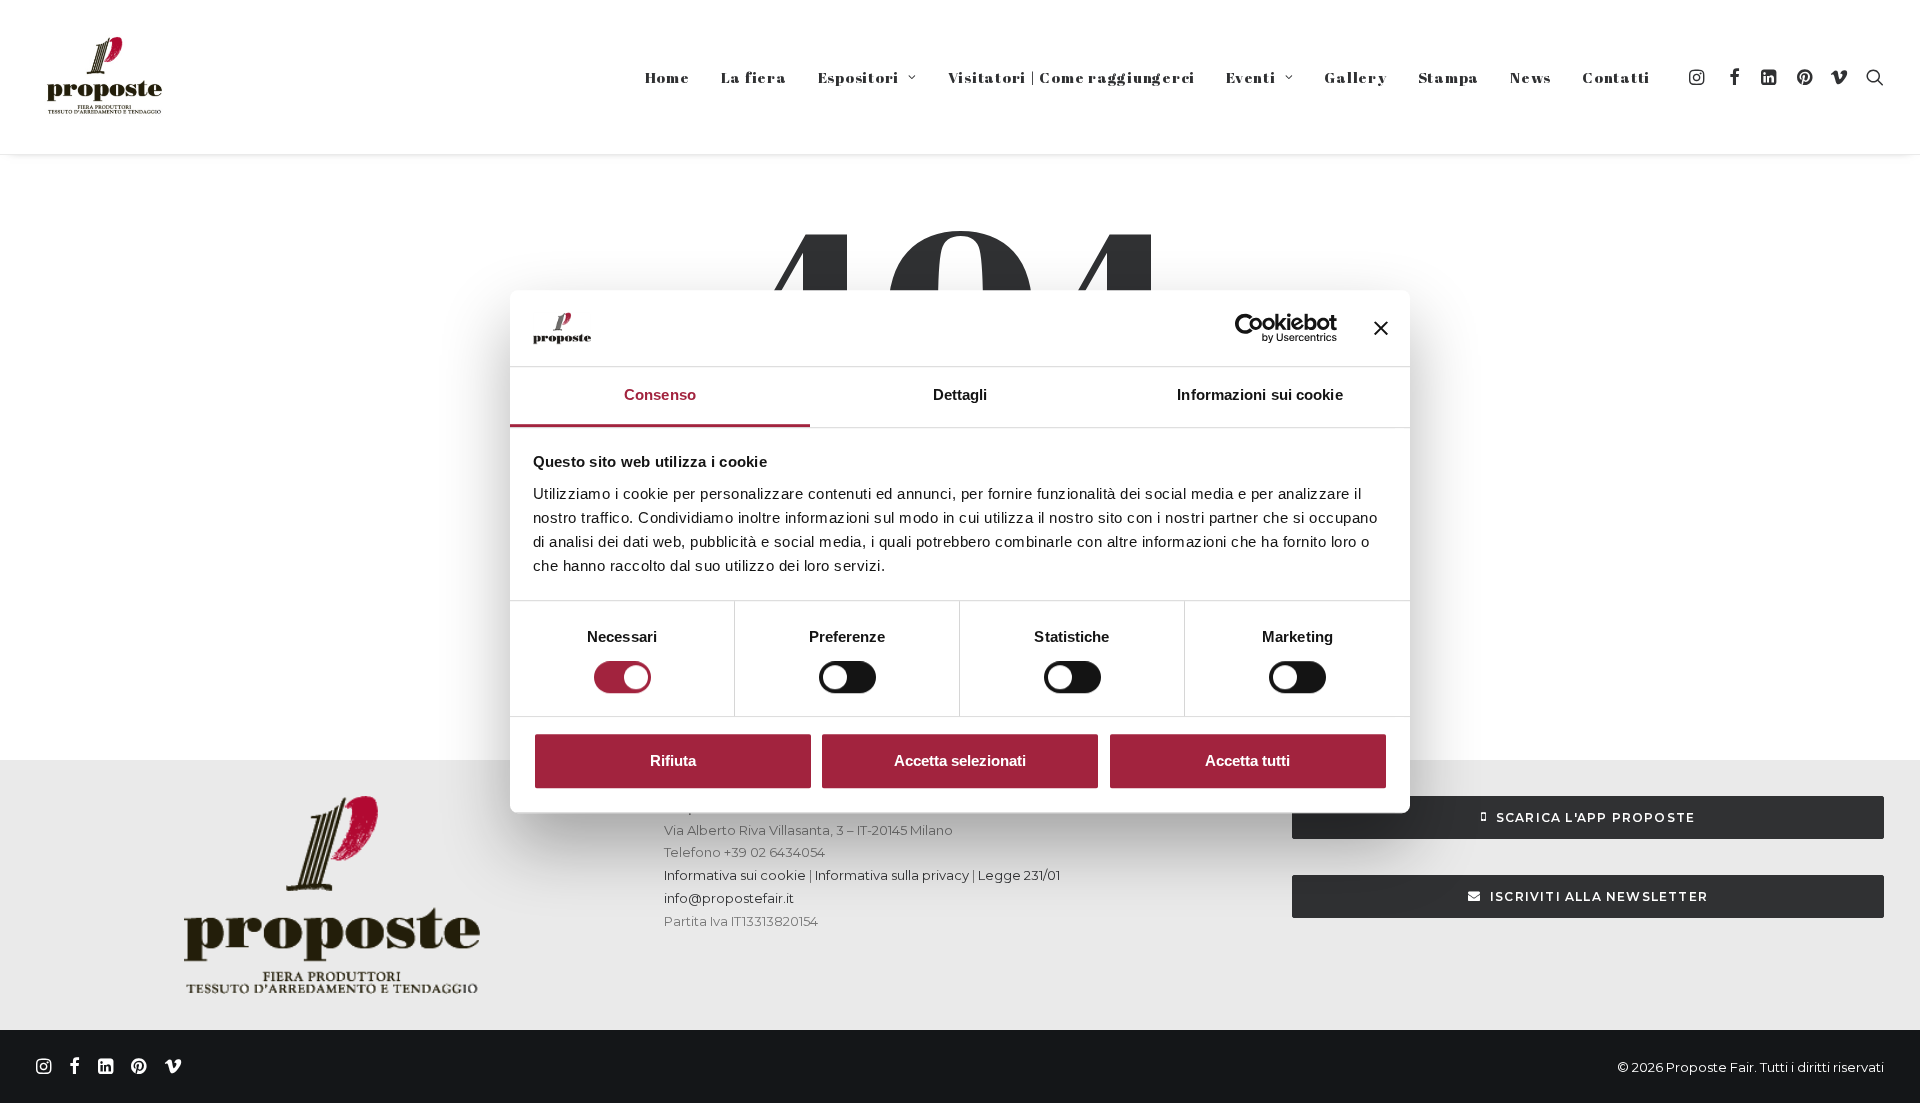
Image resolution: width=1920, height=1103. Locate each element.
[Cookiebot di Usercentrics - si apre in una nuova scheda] (1249, 328)
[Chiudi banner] (1381, 328)
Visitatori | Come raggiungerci (1072, 77)
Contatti (1616, 77)
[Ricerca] (1870, 77)
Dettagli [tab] (960, 395)
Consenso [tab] (660, 395)
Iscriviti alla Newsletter (1599, 896)
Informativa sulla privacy (890, 875)
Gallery (1355, 77)
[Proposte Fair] (103, 77)
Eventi (1251, 77)
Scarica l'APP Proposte (1595, 817)
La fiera (754, 77)
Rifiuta (673, 760)
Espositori (859, 77)
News (1530, 77)
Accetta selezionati (960, 760)
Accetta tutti (1247, 760)
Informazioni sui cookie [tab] (1259, 395)
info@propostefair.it (729, 898)
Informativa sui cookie (735, 875)
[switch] (847, 677)
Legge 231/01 (1019, 875)
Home (667, 77)
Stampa (1449, 77)
